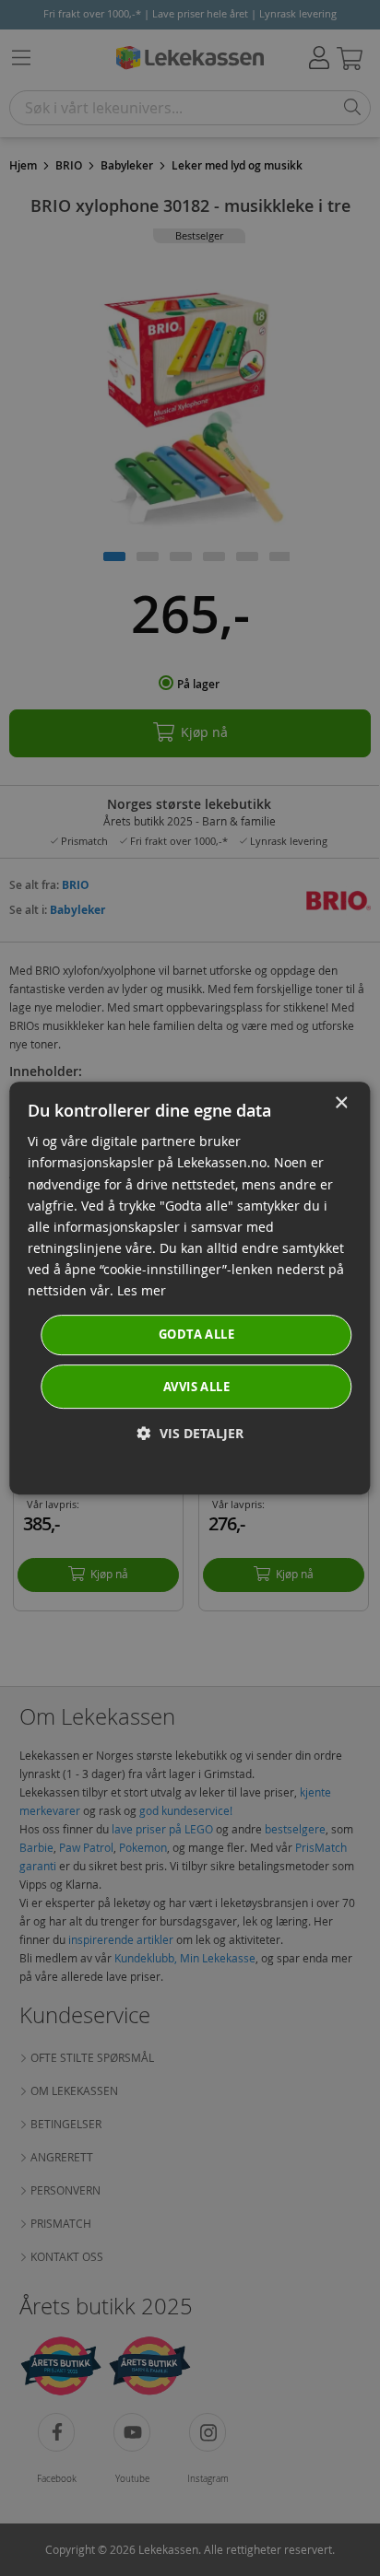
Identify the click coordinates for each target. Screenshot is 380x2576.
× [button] (341, 1103)
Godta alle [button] (196, 1334)
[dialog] (190, 1288)
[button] (190, 1433)
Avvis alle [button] (196, 1387)
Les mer (142, 1290)
